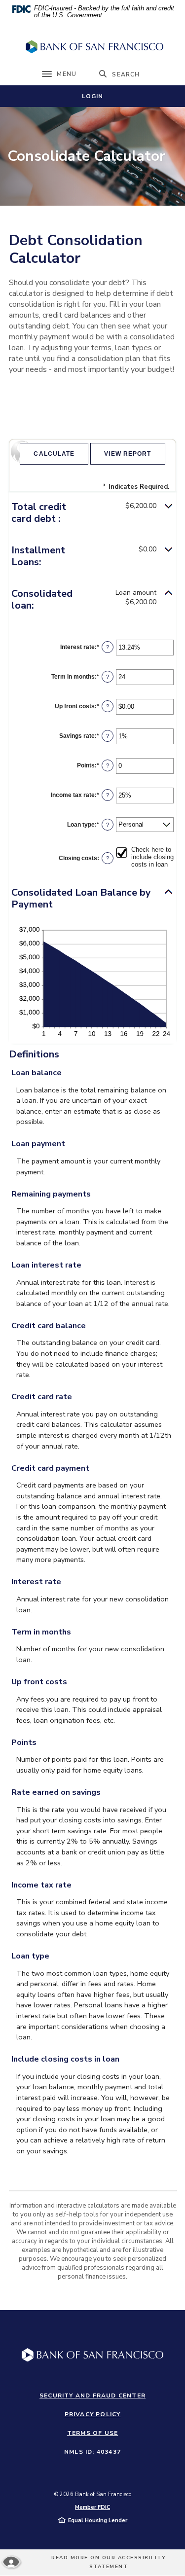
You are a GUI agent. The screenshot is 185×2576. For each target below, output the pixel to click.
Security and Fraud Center (92, 2395)
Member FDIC (92, 2507)
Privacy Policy (93, 2414)
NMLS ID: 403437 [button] (92, 2452)
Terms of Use (92, 2433)
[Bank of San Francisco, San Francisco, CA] (93, 47)
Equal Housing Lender (98, 2521)
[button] (92, 513)
